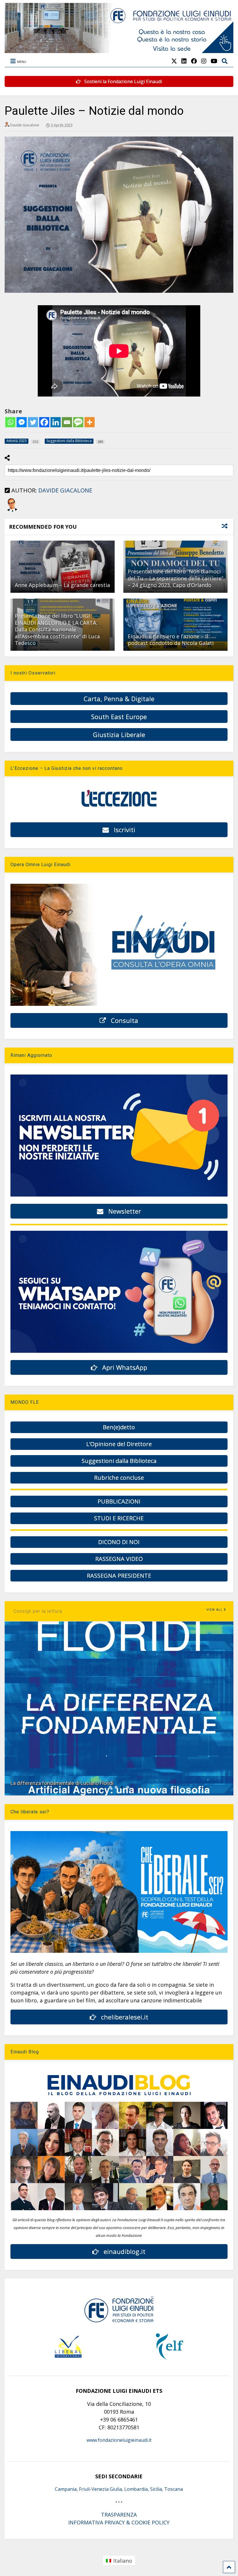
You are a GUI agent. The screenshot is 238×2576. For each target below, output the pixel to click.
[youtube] (214, 61)
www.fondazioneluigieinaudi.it (119, 2440)
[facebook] (194, 61)
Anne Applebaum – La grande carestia (62, 585)
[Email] (67, 422)
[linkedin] (184, 61)
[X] (174, 61)
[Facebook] (44, 422)
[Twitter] (33, 422)
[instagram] (204, 61)
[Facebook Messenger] (22, 422)
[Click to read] (63, 567)
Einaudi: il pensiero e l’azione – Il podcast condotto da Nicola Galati (171, 640)
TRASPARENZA (119, 2515)
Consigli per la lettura (38, 1611)
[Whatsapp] (10, 422)
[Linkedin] (56, 422)
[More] (90, 422)
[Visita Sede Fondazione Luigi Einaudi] (119, 50)
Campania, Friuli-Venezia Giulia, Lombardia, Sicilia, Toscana (119, 2489)
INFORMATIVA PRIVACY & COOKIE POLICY (119, 2522)
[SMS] (78, 422)
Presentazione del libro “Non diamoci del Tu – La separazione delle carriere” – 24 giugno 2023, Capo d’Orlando (175, 578)
